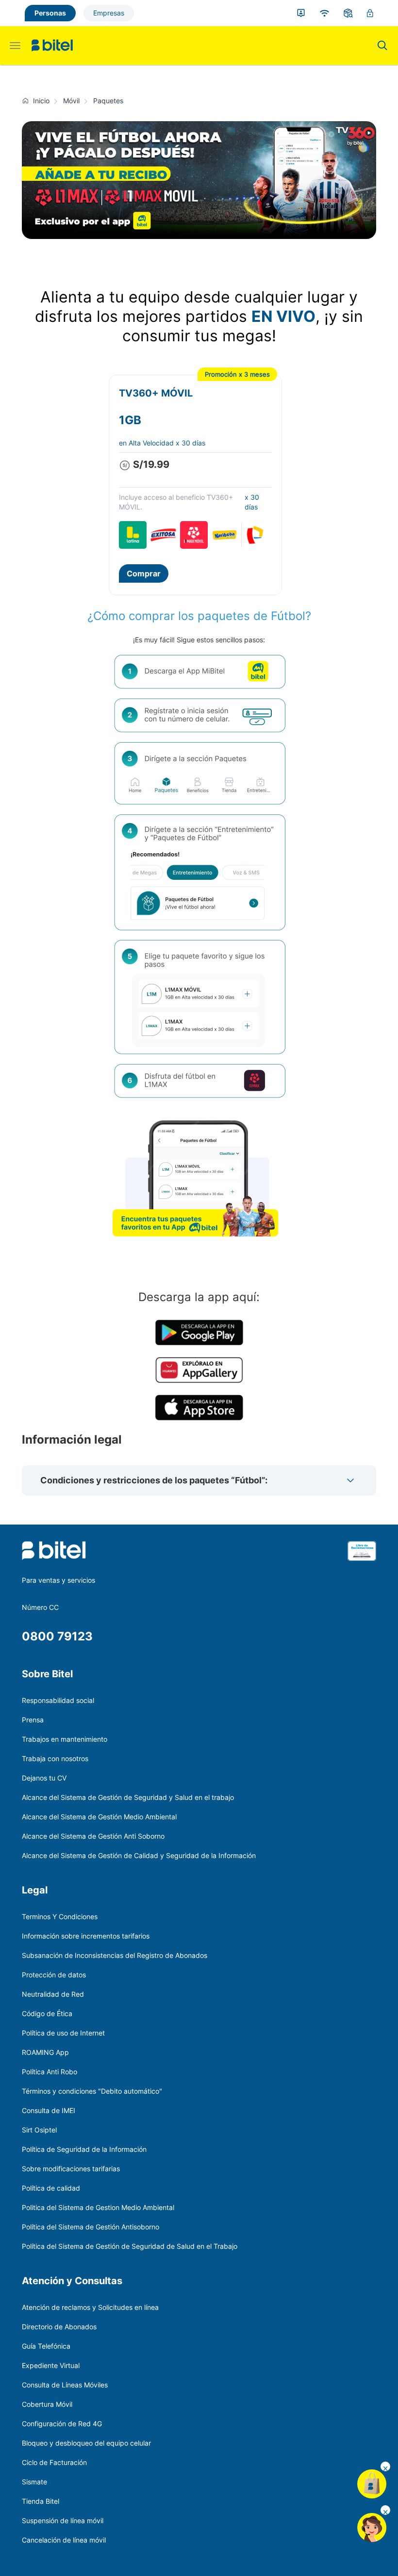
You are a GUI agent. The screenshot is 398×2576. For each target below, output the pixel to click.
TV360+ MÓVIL (156, 393)
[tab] (199, 1480)
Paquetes (108, 101)
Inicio (41, 101)
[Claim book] (362, 1557)
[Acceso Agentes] (370, 13)
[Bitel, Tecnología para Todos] (52, 46)
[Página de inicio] (27, 101)
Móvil (71, 101)
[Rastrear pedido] (348, 13)
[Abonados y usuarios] (301, 13)
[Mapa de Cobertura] (324, 13)
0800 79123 (57, 1636)
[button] (350, 1480)
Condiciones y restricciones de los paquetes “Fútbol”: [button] (154, 1480)
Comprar (144, 573)
